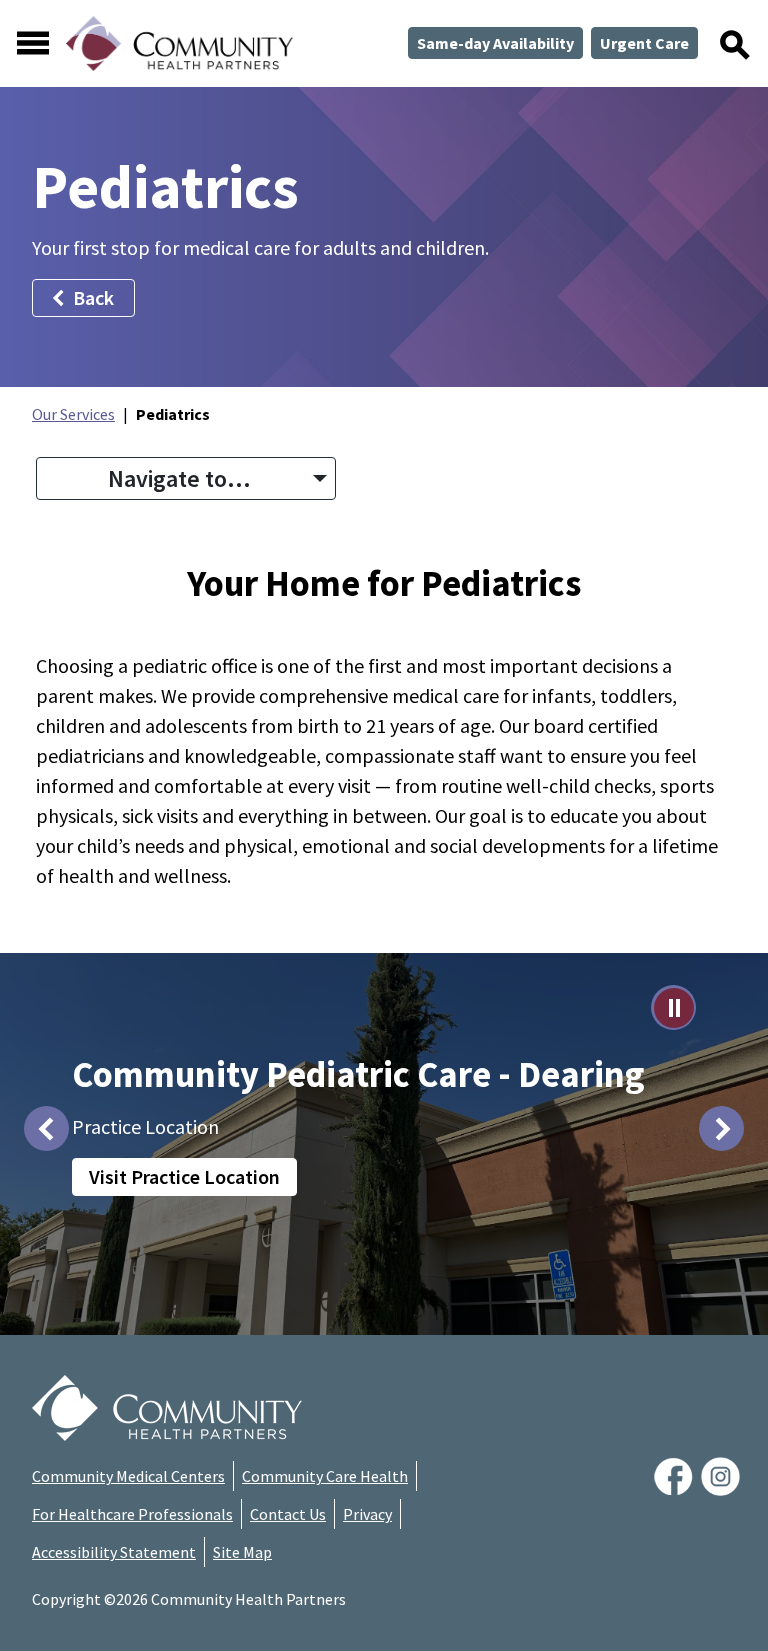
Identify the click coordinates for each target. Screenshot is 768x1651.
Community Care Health (325, 1476)
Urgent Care (644, 43)
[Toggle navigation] (33, 43)
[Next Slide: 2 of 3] (721, 1128)
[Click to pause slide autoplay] (673, 1007)
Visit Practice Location (184, 1176)
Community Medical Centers (128, 1476)
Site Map (242, 1552)
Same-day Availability (495, 43)
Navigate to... (179, 478)
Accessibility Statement (114, 1552)
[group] (384, 1128)
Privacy (367, 1514)
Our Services (73, 414)
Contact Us (288, 1514)
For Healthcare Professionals (132, 1514)
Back (93, 297)
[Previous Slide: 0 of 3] (46, 1128)
